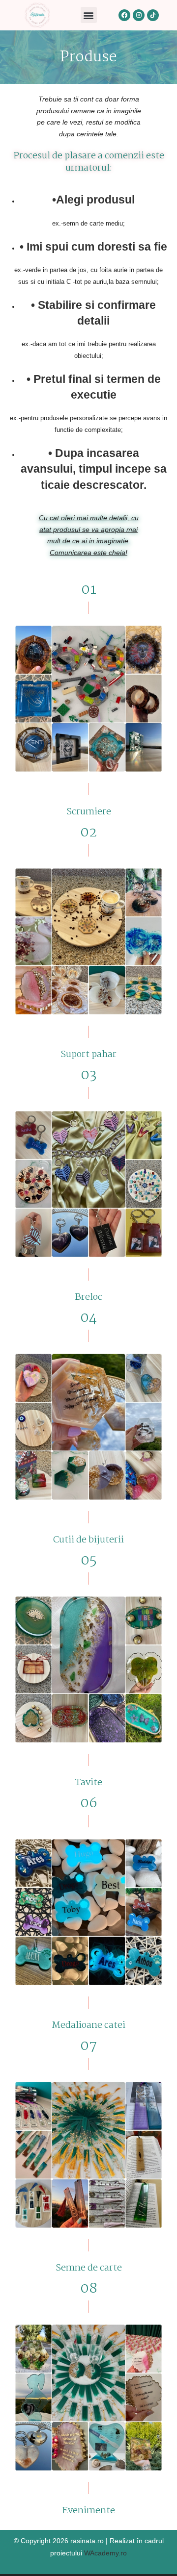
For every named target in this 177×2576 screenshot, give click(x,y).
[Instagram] (139, 15)
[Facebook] (124, 15)
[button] (89, 15)
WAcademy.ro (105, 2553)
